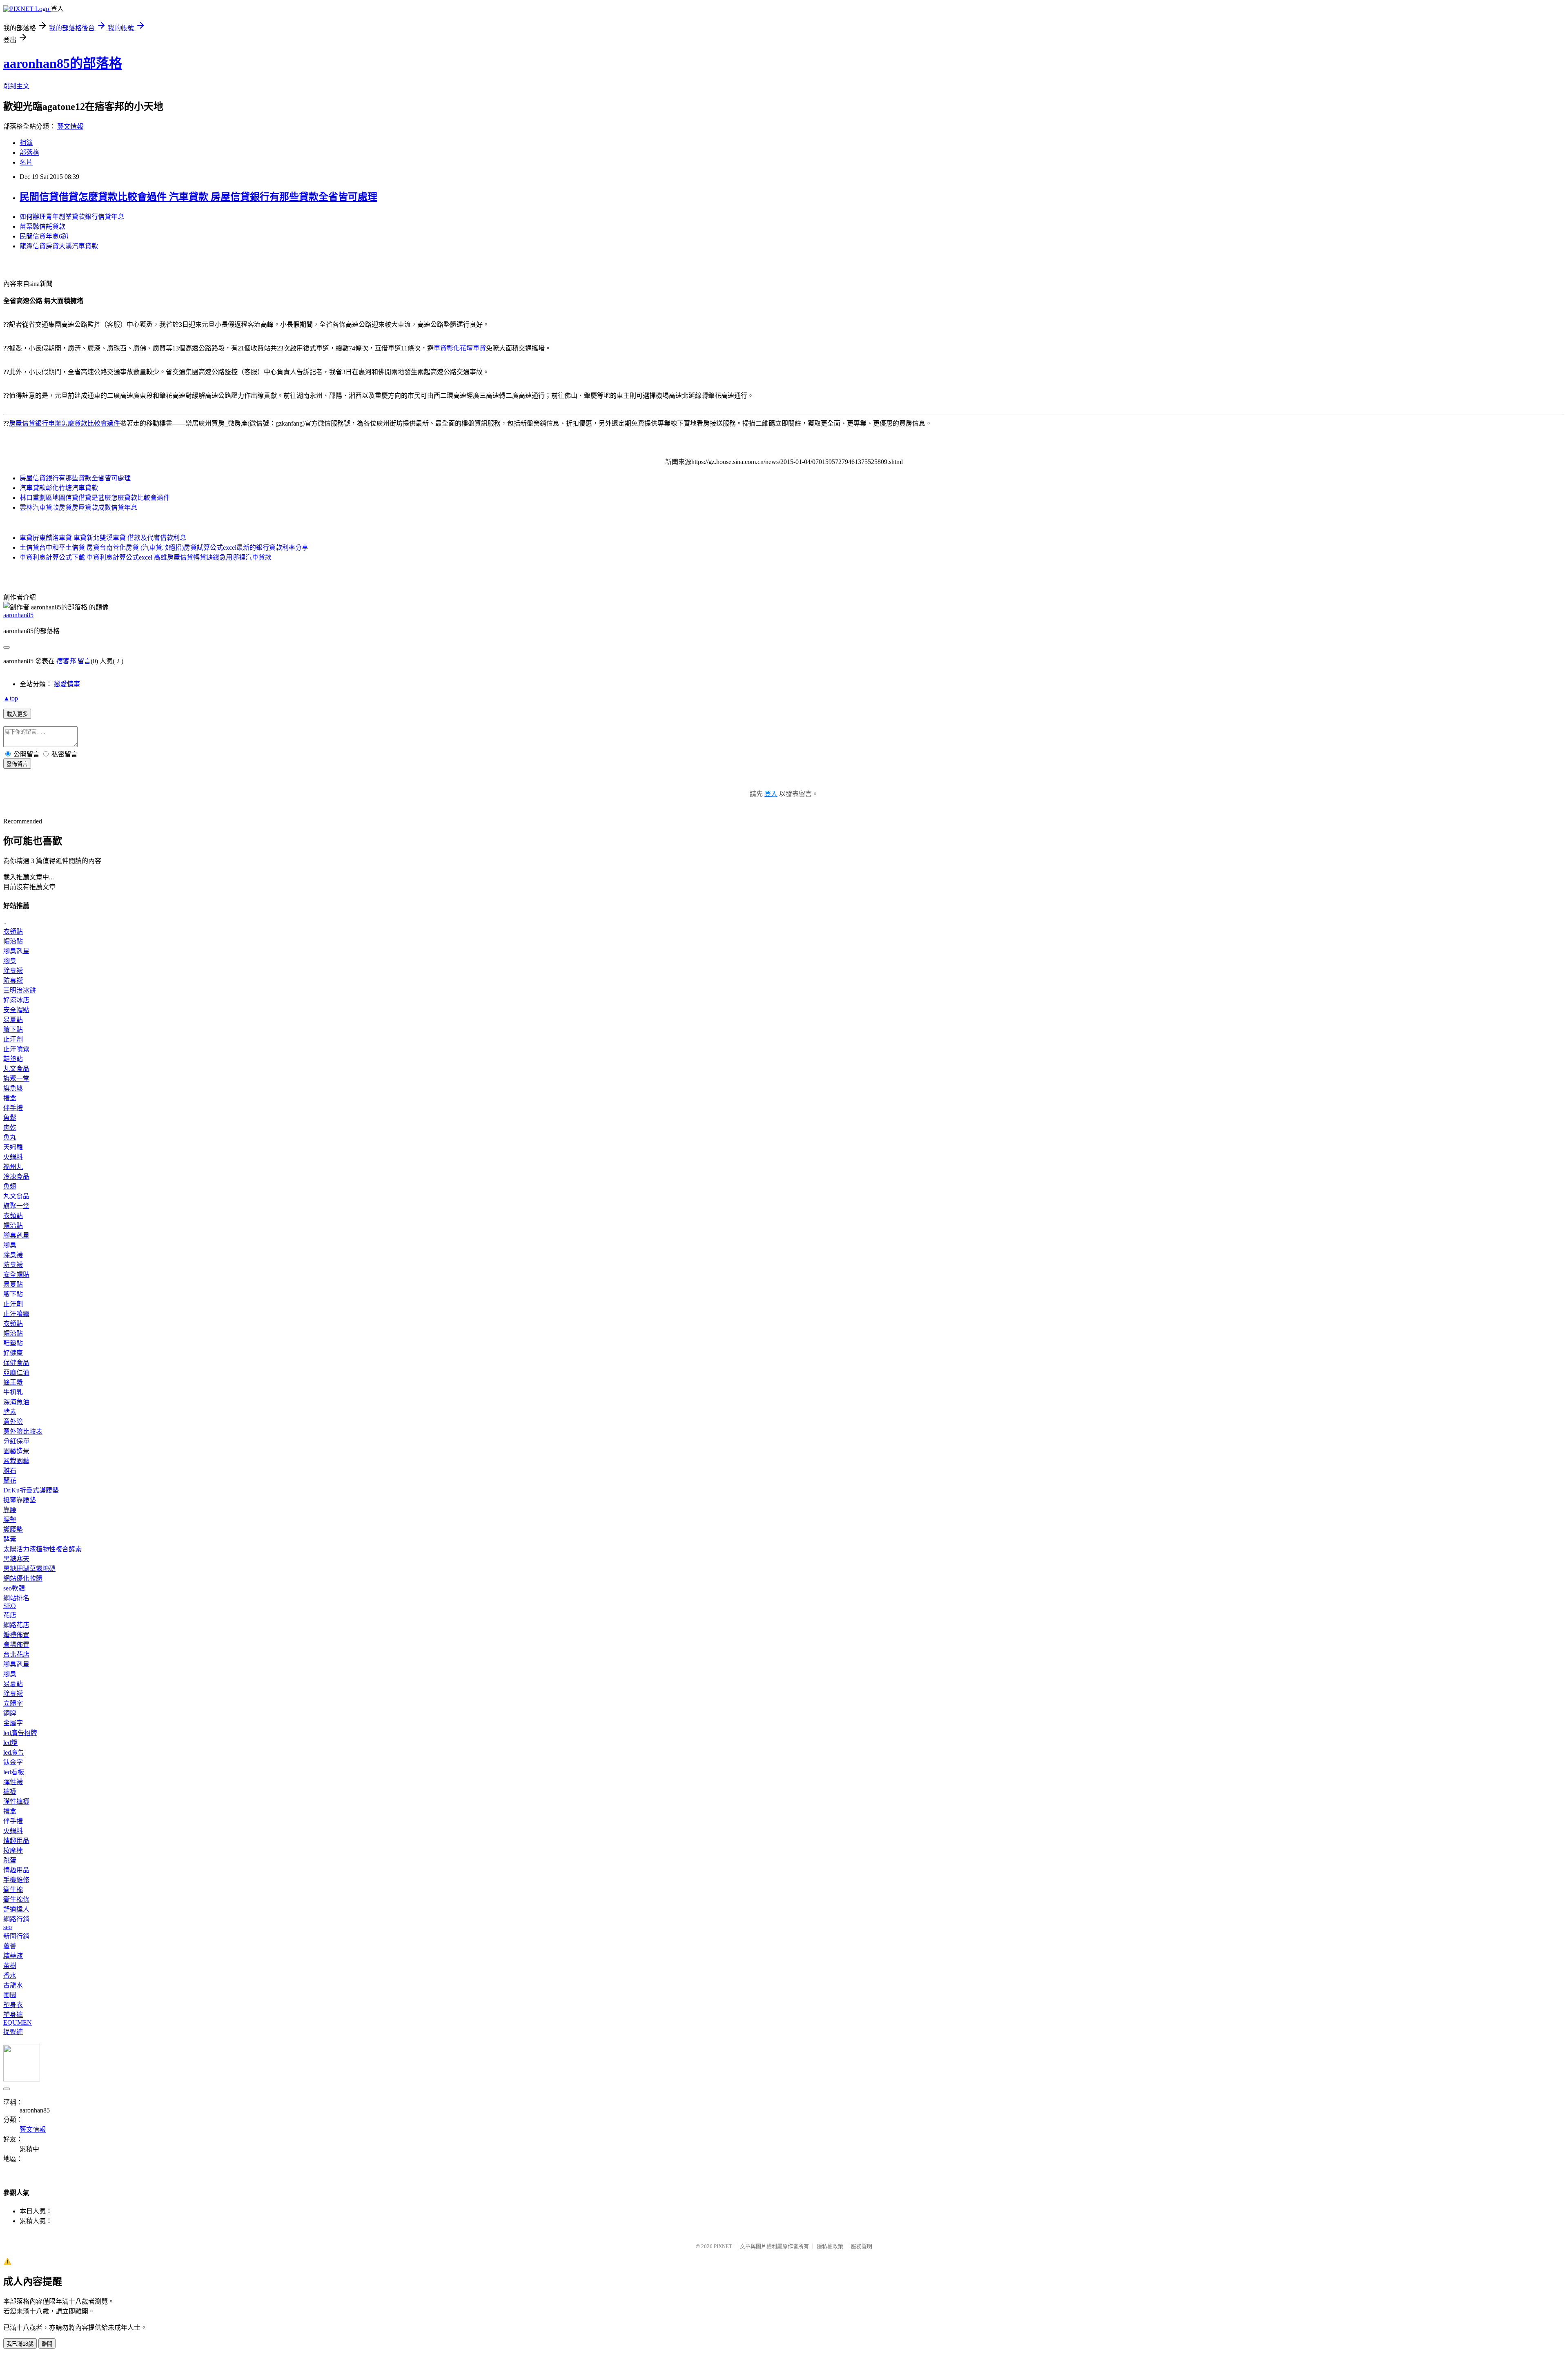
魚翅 (10, 1186)
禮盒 (10, 1098)
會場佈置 (16, 1645)
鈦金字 (13, 1762)
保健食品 (16, 1363)
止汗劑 (13, 1039)
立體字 (13, 1703)
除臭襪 (13, 971)
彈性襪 (13, 1782)
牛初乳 (13, 1392)
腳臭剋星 (16, 951)
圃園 (10, 1995)
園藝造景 (16, 1451)
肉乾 (10, 1128)
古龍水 (13, 1985)
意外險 (13, 1422)
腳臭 (10, 961)
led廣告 (14, 1752)
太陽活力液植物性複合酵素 (42, 1549)
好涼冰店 (16, 1000)
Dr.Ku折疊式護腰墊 (31, 1490)
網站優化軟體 (23, 1578)
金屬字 (13, 1723)
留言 (84, 661)
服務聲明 (862, 2246)
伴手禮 (13, 1108)
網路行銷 (16, 1919)
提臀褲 (13, 2032)
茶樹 (10, 1966)
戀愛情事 (67, 684)
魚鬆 (10, 1118)
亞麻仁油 (16, 1373)
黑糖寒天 (16, 1559)
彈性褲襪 (16, 1801)
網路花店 (16, 1625)
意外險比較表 (23, 1431)
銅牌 (10, 1713)
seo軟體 (14, 1588)
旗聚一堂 (16, 1079)
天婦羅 (13, 1147)
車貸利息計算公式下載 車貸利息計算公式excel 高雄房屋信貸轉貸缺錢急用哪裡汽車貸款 (146, 557)
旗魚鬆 (13, 1088)
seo (8, 1927)
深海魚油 (16, 1402)
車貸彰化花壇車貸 (460, 348)
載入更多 (17, 714)
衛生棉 (13, 1890)
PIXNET (723, 2246)
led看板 (14, 1772)
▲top (11, 698)
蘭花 (10, 1480)
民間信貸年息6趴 (44, 236)
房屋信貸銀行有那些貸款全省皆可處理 (75, 478)
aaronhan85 (18, 615)
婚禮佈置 (16, 1635)
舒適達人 (16, 1909)
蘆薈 (10, 1946)
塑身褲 (13, 2015)
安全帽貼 (16, 1010)
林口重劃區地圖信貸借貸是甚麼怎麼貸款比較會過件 (95, 498)
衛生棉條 (16, 1899)
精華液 (13, 1956)
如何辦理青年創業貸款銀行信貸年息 (72, 217)
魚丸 (10, 1137)
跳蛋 (10, 1860)
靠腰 (10, 1510)
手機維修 (16, 1880)
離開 (47, 2344)
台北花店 (16, 1654)
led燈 (10, 1743)
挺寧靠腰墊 (20, 1500)
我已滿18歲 (20, 2344)
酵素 (10, 1412)
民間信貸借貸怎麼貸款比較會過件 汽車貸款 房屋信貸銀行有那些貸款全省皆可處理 (198, 197)
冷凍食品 (16, 1177)
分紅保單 (16, 1441)
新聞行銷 (16, 1936)
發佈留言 (17, 764)
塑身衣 (13, 2005)
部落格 (29, 153)
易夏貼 (13, 1020)
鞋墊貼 (13, 1059)
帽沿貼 (13, 941)
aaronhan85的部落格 (63, 63)
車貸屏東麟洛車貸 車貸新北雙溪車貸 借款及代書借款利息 (103, 538)
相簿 (26, 143)
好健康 (13, 1353)
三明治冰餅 (20, 990)
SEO (10, 1606)
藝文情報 (70, 126)
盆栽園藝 (16, 1461)
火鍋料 (13, 1157)
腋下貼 (13, 1029)
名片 (26, 162)
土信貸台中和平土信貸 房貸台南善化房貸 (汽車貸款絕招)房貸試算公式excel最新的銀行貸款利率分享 (164, 548)
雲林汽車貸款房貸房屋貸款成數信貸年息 (78, 507)
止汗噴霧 (16, 1049)
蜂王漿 (13, 1382)
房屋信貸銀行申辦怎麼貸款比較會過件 (65, 423)
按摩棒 (13, 1850)
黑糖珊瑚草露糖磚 (29, 1569)
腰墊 (10, 1520)
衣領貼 (13, 931)
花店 (10, 1615)
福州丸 (13, 1167)
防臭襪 (13, 980)
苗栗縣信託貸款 (42, 226)
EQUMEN (18, 2022)
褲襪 (10, 1792)
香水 (10, 1975)
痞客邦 (66, 661)
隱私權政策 (830, 2246)
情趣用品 (16, 1841)
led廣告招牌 (20, 1733)
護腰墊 (13, 1529)
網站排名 (16, 1598)
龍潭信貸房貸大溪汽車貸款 (59, 246)
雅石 (10, 1471)
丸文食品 (16, 1069)
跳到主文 (16, 86)
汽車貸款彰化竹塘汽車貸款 (59, 488)
